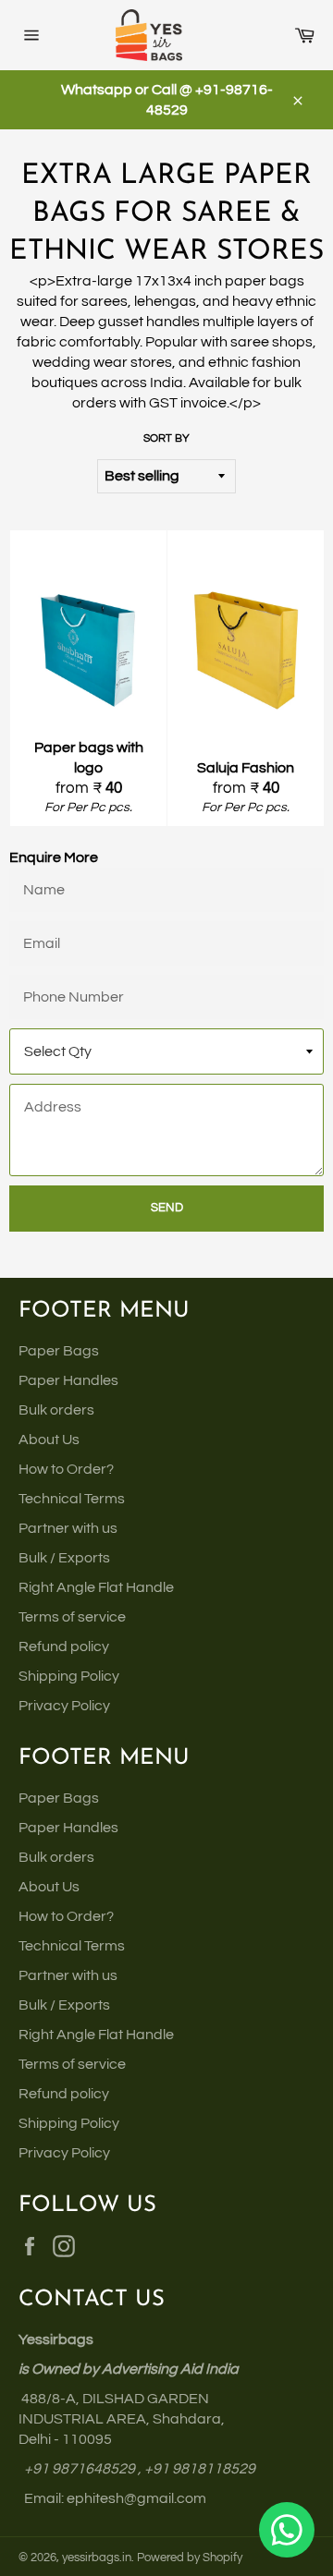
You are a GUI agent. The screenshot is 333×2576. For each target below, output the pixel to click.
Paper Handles (68, 1380)
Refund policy (64, 1646)
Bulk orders (56, 1410)
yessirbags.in (97, 2558)
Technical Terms (72, 1499)
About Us (49, 1440)
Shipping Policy (69, 1676)
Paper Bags (59, 1351)
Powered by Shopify (190, 2558)
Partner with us (68, 1528)
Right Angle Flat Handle (96, 1587)
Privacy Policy (64, 1706)
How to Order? (66, 1469)
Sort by (166, 438)
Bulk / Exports (64, 1558)
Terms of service (72, 1617)
